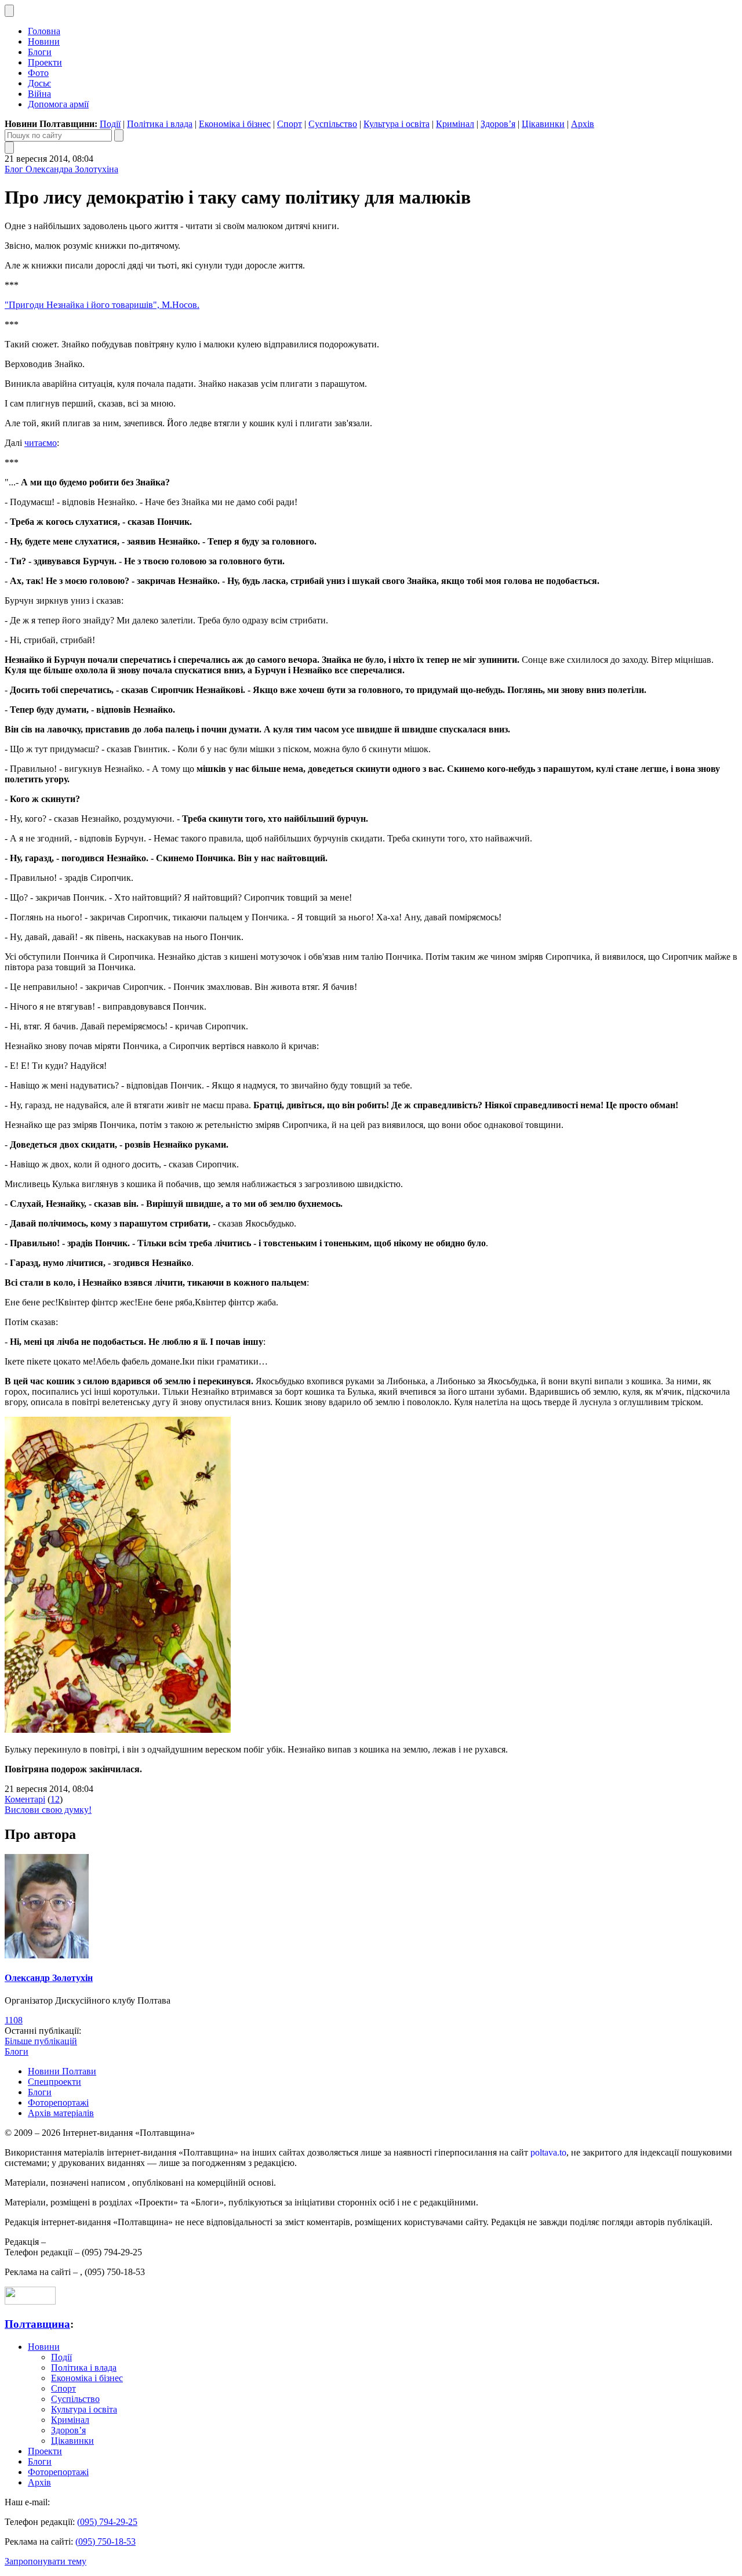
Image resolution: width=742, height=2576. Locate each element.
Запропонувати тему (46, 2561)
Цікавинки (543, 124)
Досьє (39, 83)
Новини (44, 41)
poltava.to (548, 2152)
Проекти (45, 62)
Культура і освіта (397, 124)
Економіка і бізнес (235, 124)
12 (55, 1799)
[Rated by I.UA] (30, 2301)
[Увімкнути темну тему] (9, 11)
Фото (38, 73)
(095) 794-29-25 (107, 2522)
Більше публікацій (41, 2041)
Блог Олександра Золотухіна (61, 169)
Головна (44, 31)
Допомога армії (58, 104)
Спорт (290, 124)
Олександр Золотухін (49, 1978)
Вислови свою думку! (48, 1810)
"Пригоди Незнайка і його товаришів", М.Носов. (102, 305)
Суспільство (333, 124)
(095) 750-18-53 (106, 2541)
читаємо (41, 443)
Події (110, 124)
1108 (14, 2020)
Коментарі (25, 1799)
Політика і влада (160, 124)
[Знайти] (119, 135)
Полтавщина (37, 2324)
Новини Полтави (62, 2071)
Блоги (40, 52)
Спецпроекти (54, 2082)
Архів (583, 124)
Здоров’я (498, 124)
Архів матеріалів (61, 2113)
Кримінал (455, 124)
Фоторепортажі (58, 2102)
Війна (39, 94)
